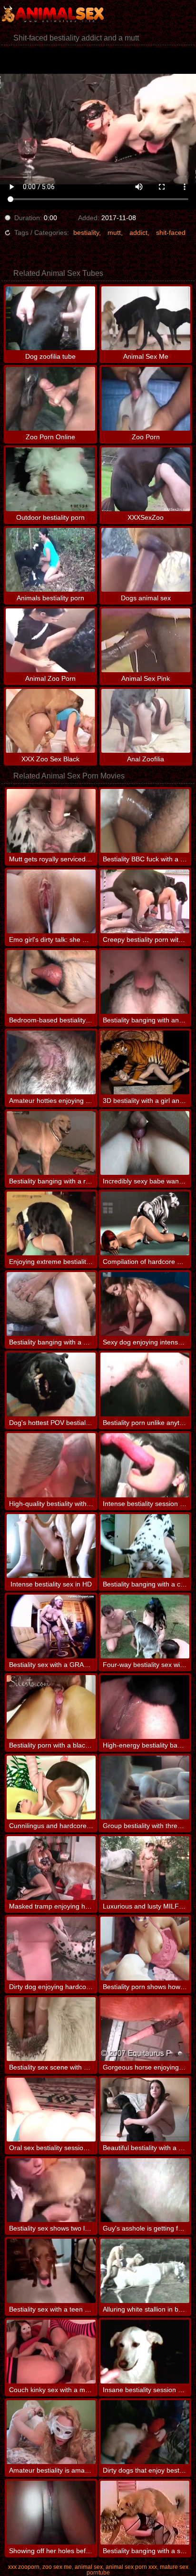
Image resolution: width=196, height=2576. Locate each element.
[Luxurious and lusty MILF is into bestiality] (145, 1868)
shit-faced (171, 232)
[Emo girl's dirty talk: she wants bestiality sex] (51, 901)
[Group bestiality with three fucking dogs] (145, 1788)
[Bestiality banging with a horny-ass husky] (51, 1304)
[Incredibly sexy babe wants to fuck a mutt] (145, 1143)
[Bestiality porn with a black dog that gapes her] (51, 1707)
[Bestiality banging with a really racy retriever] (51, 1143)
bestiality (86, 232)
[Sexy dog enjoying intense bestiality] (145, 1304)
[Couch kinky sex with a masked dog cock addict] (51, 2352)
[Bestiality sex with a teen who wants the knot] (51, 2271)
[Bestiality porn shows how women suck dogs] (145, 1949)
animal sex (89, 2567)
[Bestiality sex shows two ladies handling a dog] (51, 2190)
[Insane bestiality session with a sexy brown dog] (145, 2352)
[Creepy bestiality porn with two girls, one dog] (145, 901)
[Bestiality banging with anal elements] (145, 982)
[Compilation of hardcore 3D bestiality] (145, 1223)
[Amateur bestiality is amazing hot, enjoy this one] (51, 2432)
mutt (114, 232)
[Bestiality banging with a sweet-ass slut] (145, 2513)
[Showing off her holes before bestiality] (51, 2513)
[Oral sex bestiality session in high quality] (51, 2110)
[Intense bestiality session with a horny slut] (145, 1465)
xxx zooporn (24, 2567)
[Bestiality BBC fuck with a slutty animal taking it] (145, 821)
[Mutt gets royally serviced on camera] (51, 821)
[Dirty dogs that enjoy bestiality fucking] (145, 2432)
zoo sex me (57, 2567)
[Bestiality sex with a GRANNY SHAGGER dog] (51, 1626)
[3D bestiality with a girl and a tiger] (145, 1062)
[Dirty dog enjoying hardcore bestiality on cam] (51, 1949)
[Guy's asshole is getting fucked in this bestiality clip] (145, 2190)
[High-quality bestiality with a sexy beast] (51, 1465)
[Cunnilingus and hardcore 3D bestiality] (51, 1788)
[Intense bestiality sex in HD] (51, 1546)
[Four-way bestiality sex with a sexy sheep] (145, 1626)
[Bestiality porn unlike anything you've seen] (145, 1384)
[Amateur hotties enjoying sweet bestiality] (51, 1062)
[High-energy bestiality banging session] (145, 1707)
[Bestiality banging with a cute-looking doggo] (145, 1546)
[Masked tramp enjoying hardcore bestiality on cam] (51, 1868)
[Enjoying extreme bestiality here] (51, 1223)
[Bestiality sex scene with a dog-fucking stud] (51, 2029)
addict (138, 232)
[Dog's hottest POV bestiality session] (51, 1384)
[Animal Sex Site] (57, 14)
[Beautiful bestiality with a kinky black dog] (145, 2110)
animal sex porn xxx (131, 2567)
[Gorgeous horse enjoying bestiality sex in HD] (145, 2029)
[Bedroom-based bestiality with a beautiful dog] (51, 982)
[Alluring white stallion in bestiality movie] (145, 2271)
